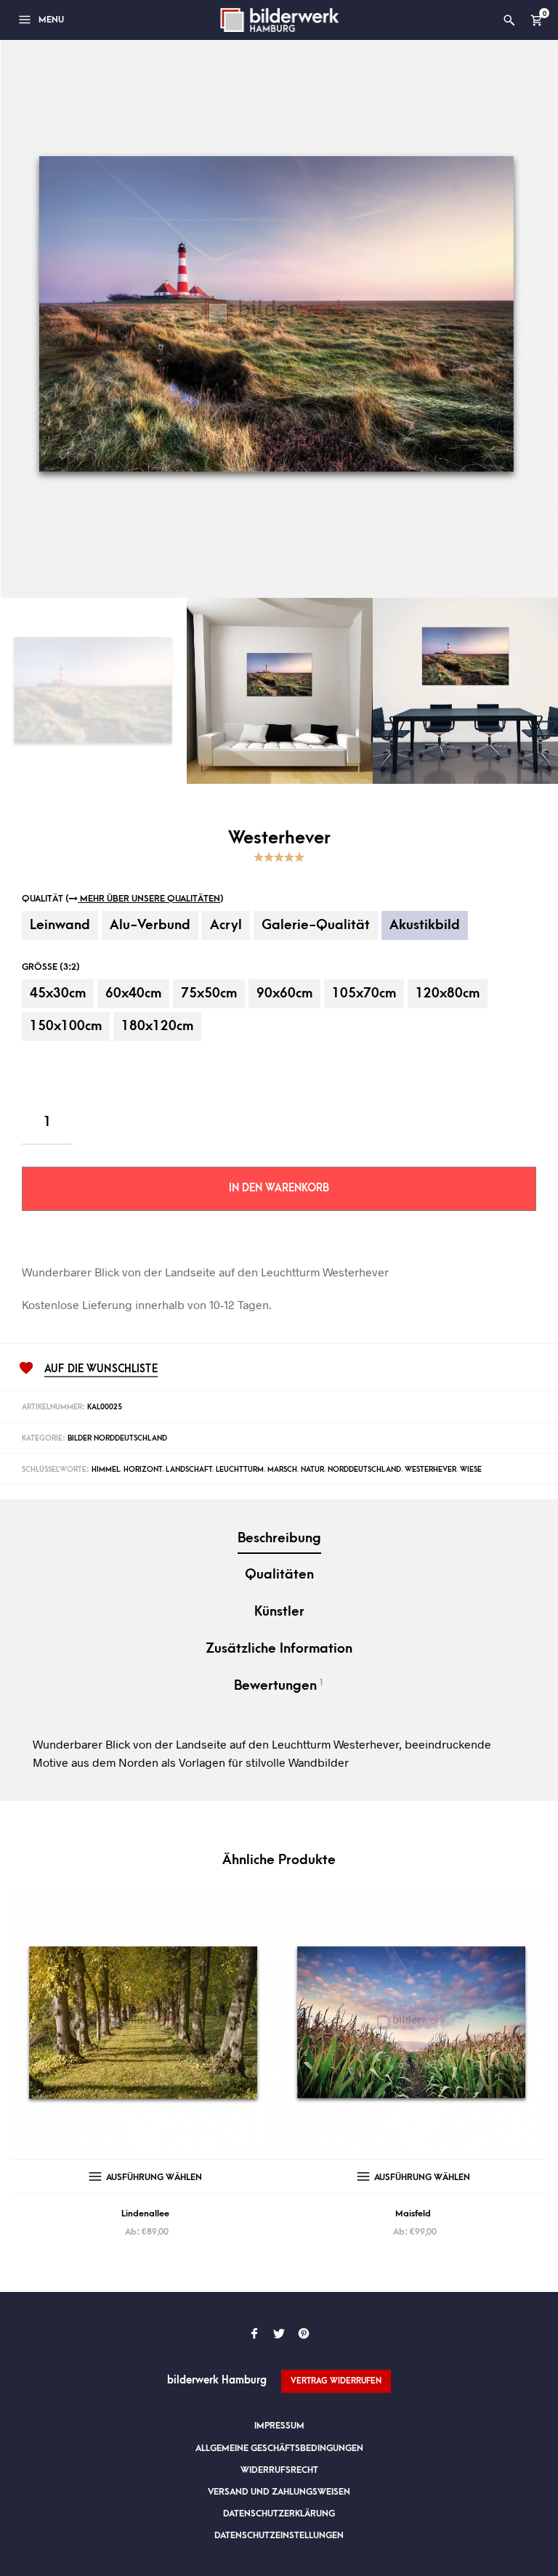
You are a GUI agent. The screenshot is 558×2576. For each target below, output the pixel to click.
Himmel (106, 1470)
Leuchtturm (240, 1470)
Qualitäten (279, 1575)
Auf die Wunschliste (101, 1369)
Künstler (279, 1612)
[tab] (279, 1540)
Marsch (282, 1470)
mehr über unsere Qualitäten (149, 899)
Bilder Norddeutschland (117, 1438)
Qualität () (123, 899)
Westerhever (430, 1470)
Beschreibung (279, 1538)
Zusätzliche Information (279, 1649)
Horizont (143, 1470)
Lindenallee (145, 2214)
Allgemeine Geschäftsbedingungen (279, 2448)
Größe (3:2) (51, 967)
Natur (312, 1470)
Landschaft (189, 1470)
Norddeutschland (364, 1470)
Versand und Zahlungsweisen (279, 2492)
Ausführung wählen (154, 2177)
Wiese (471, 1470)
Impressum (279, 2426)
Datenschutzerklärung (279, 2514)
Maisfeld (413, 2214)
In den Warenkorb (279, 1188)
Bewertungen (279, 1685)
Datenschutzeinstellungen (279, 2535)
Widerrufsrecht (279, 2470)
